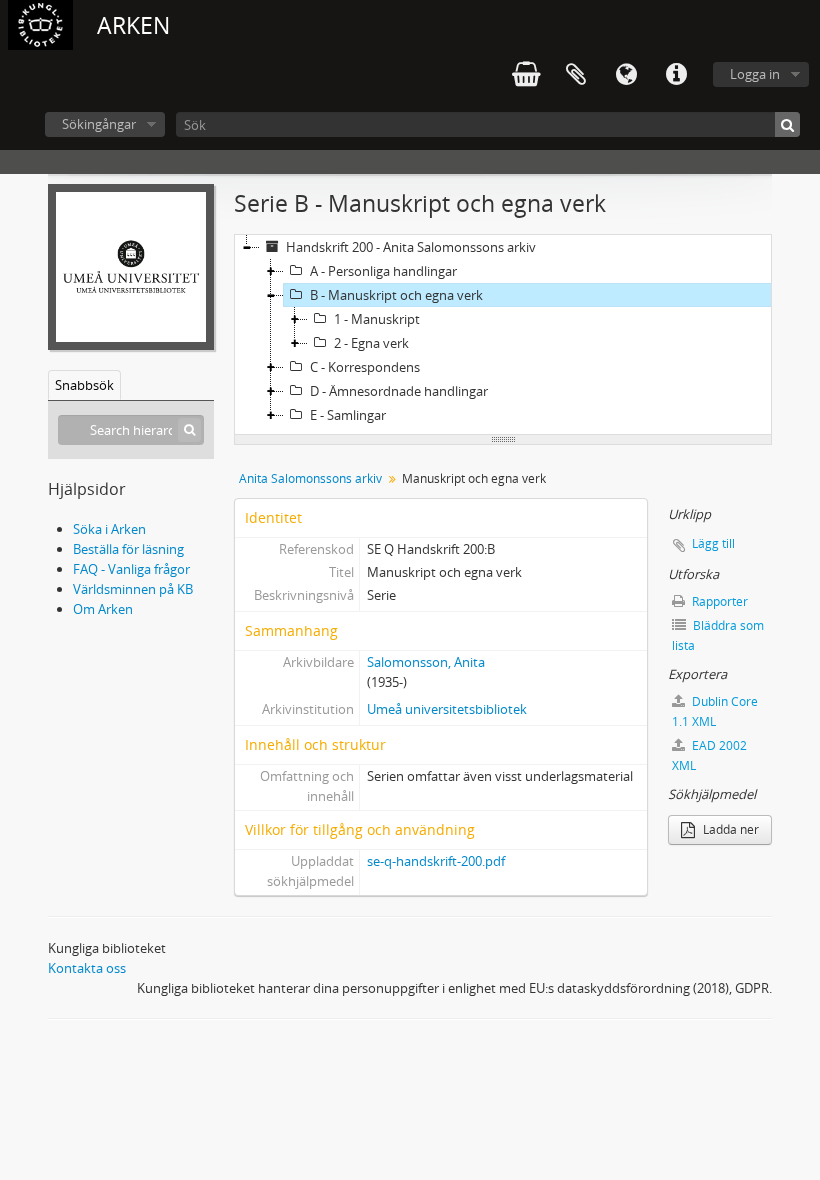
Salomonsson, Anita (426, 662)
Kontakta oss (87, 968)
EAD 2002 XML (709, 755)
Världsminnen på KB (133, 589)
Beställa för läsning (128, 549)
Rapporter (718, 601)
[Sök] (787, 124)
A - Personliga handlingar (383, 271)
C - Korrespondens (365, 367)
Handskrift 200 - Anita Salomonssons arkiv (411, 247)
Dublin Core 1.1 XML (715, 711)
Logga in (755, 74)
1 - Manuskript (377, 319)
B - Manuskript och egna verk (396, 295)
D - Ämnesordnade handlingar (399, 391)
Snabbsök (84, 385)
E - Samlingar (348, 415)
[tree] (503, 335)
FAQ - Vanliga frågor (131, 569)
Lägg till (713, 543)
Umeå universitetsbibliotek (447, 709)
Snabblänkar (676, 75)
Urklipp (576, 75)
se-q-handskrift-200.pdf (436, 861)
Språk (626, 75)
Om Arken (103, 609)
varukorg (526, 75)
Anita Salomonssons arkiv (310, 478)
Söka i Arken (109, 529)
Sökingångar (99, 124)
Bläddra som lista (718, 635)
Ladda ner (729, 829)
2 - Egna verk (371, 343)
